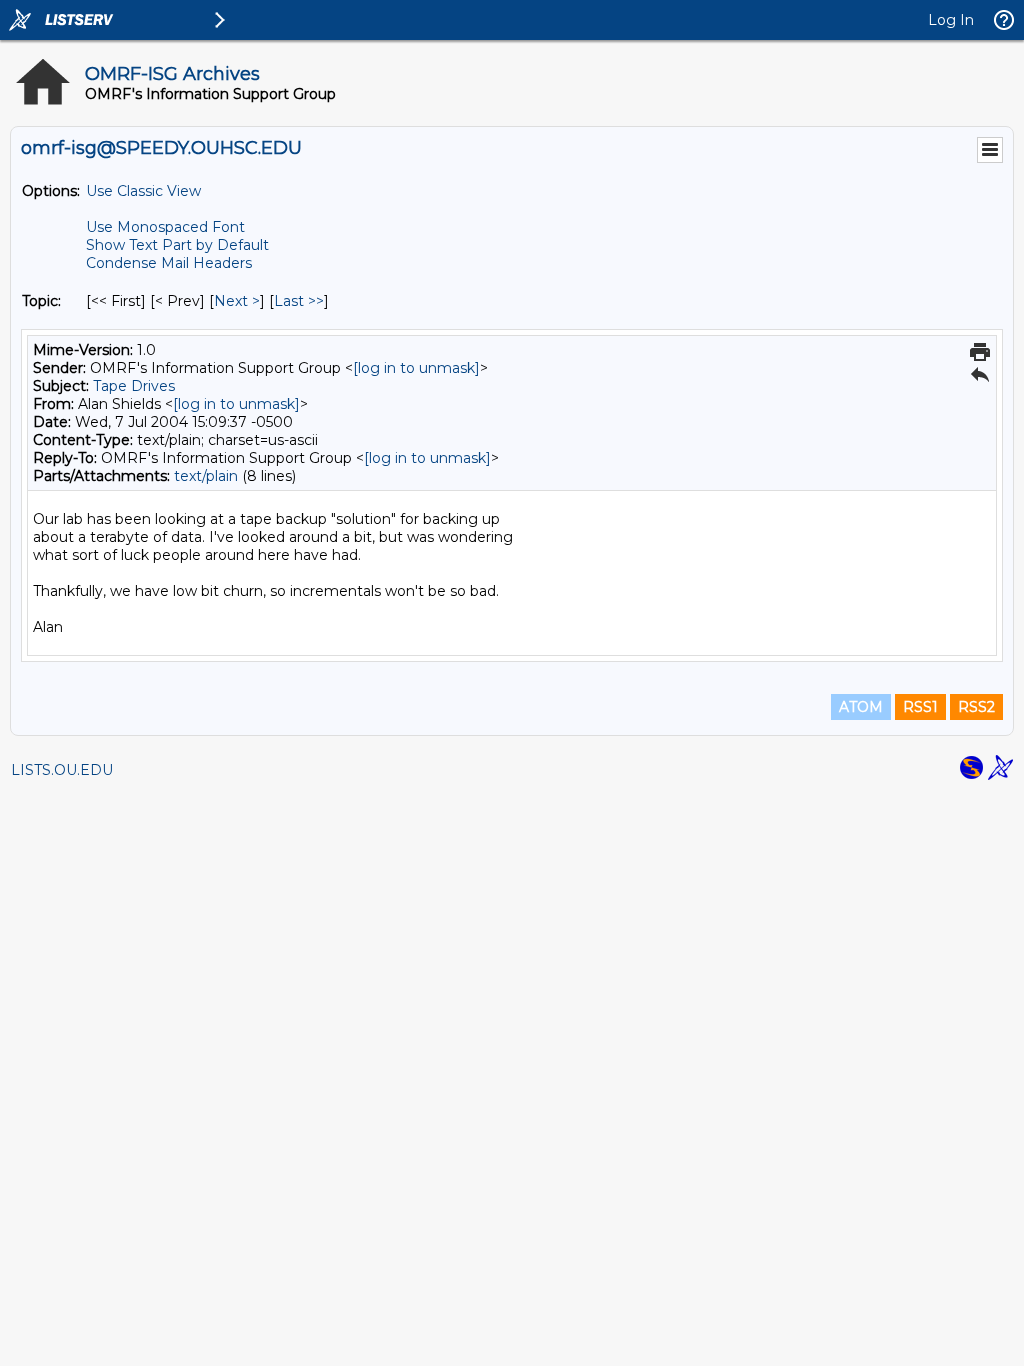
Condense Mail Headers (169, 263)
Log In (951, 20)
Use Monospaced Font (165, 227)
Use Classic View (143, 191)
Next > (237, 301)
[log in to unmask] (416, 368)
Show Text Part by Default (177, 245)
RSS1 (920, 707)
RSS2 (976, 707)
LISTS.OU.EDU (62, 770)
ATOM (861, 707)
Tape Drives (134, 386)
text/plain (206, 476)
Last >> (299, 301)
